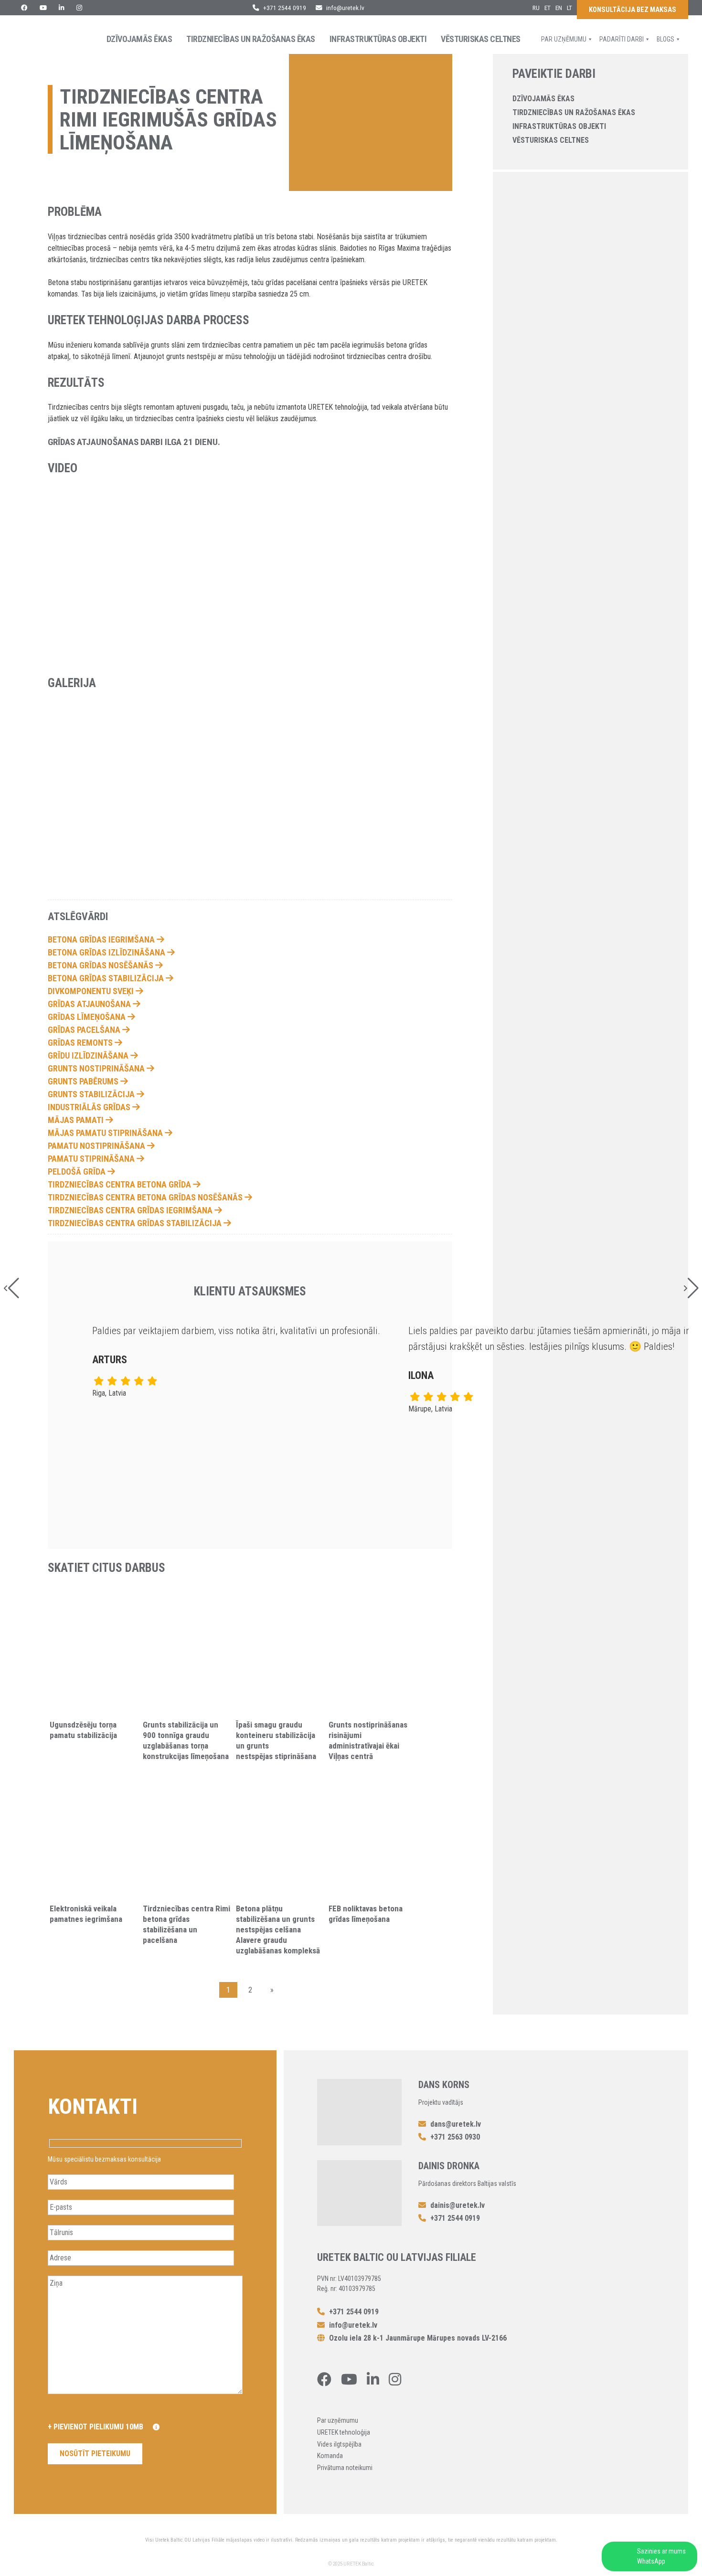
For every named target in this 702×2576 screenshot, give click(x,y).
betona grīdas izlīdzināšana (107, 952)
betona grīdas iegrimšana (102, 939)
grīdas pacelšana (85, 1030)
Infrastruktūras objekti (378, 39)
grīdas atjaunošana (90, 1004)
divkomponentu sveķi (92, 991)
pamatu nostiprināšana (97, 1146)
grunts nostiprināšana (97, 1068)
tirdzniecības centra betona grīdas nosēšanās (146, 1197)
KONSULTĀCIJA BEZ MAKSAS (633, 10)
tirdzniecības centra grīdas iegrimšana (131, 1210)
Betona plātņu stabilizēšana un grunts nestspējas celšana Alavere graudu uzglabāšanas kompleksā (278, 1929)
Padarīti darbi (622, 39)
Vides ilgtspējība (339, 2444)
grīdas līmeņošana (88, 1017)
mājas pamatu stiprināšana (106, 1133)
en (559, 8)
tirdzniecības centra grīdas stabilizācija (136, 1223)
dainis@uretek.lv (457, 2205)
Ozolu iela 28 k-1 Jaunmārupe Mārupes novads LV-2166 (417, 2338)
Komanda (330, 2456)
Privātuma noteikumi (345, 2468)
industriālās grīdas (90, 1107)
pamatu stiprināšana (92, 1159)
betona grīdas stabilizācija (107, 978)
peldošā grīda (78, 1171)
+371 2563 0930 (454, 2137)
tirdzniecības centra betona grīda (120, 1184)
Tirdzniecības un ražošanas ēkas (251, 39)
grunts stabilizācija (92, 1094)
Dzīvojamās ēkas (139, 39)
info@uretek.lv (345, 8)
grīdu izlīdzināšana (89, 1055)
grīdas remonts (81, 1043)
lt (569, 8)
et (548, 8)
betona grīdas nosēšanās (101, 965)
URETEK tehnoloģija (344, 2432)
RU (536, 8)
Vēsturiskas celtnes (481, 39)
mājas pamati (77, 1120)
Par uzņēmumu (564, 39)
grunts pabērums (84, 1081)
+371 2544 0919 (284, 8)
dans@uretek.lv (456, 2124)
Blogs (665, 39)
